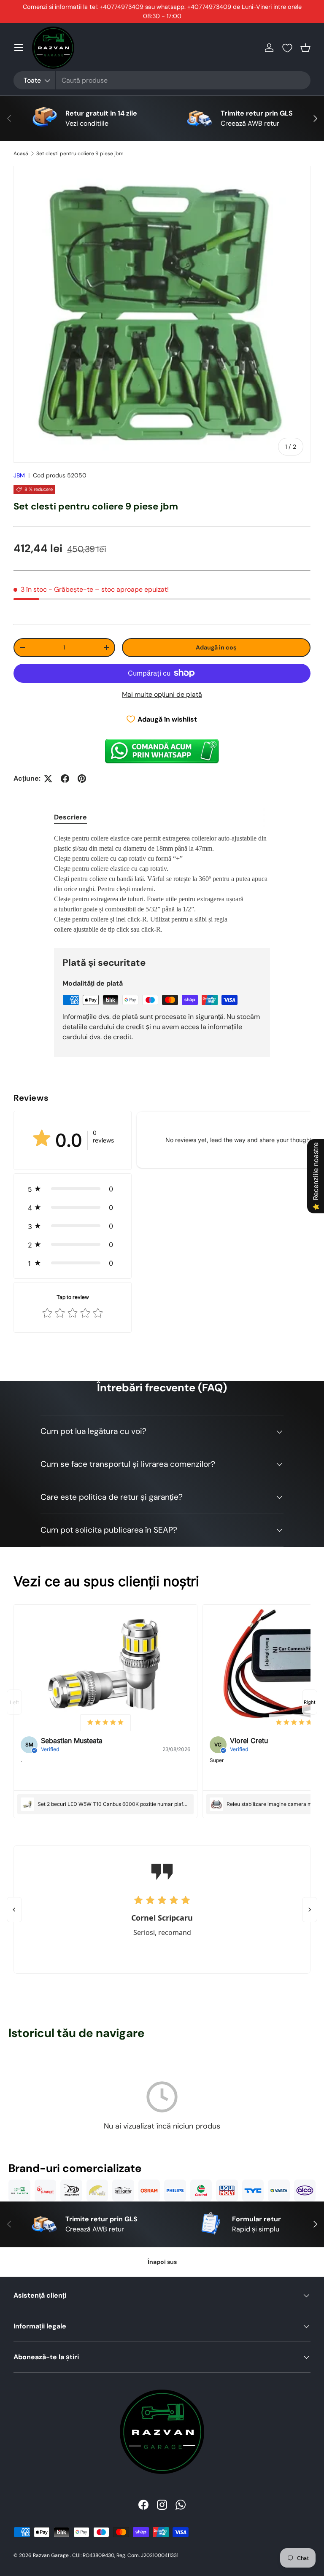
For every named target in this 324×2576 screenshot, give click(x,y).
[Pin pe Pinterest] (82, 779)
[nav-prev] (14, 1702)
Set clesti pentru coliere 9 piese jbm (80, 154)
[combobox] (162, 80)
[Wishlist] (287, 48)
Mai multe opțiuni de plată (162, 694)
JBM (19, 475)
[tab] (70, 817)
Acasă (21, 154)
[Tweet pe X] (48, 779)
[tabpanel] (162, 884)
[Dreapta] (310, 1910)
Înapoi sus (162, 2262)
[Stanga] (14, 1910)
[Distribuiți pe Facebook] (65, 779)
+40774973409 (121, 7)
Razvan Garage (51, 2555)
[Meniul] (19, 48)
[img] (105, 1723)
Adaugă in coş (216, 647)
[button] (305, 48)
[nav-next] (310, 1702)
